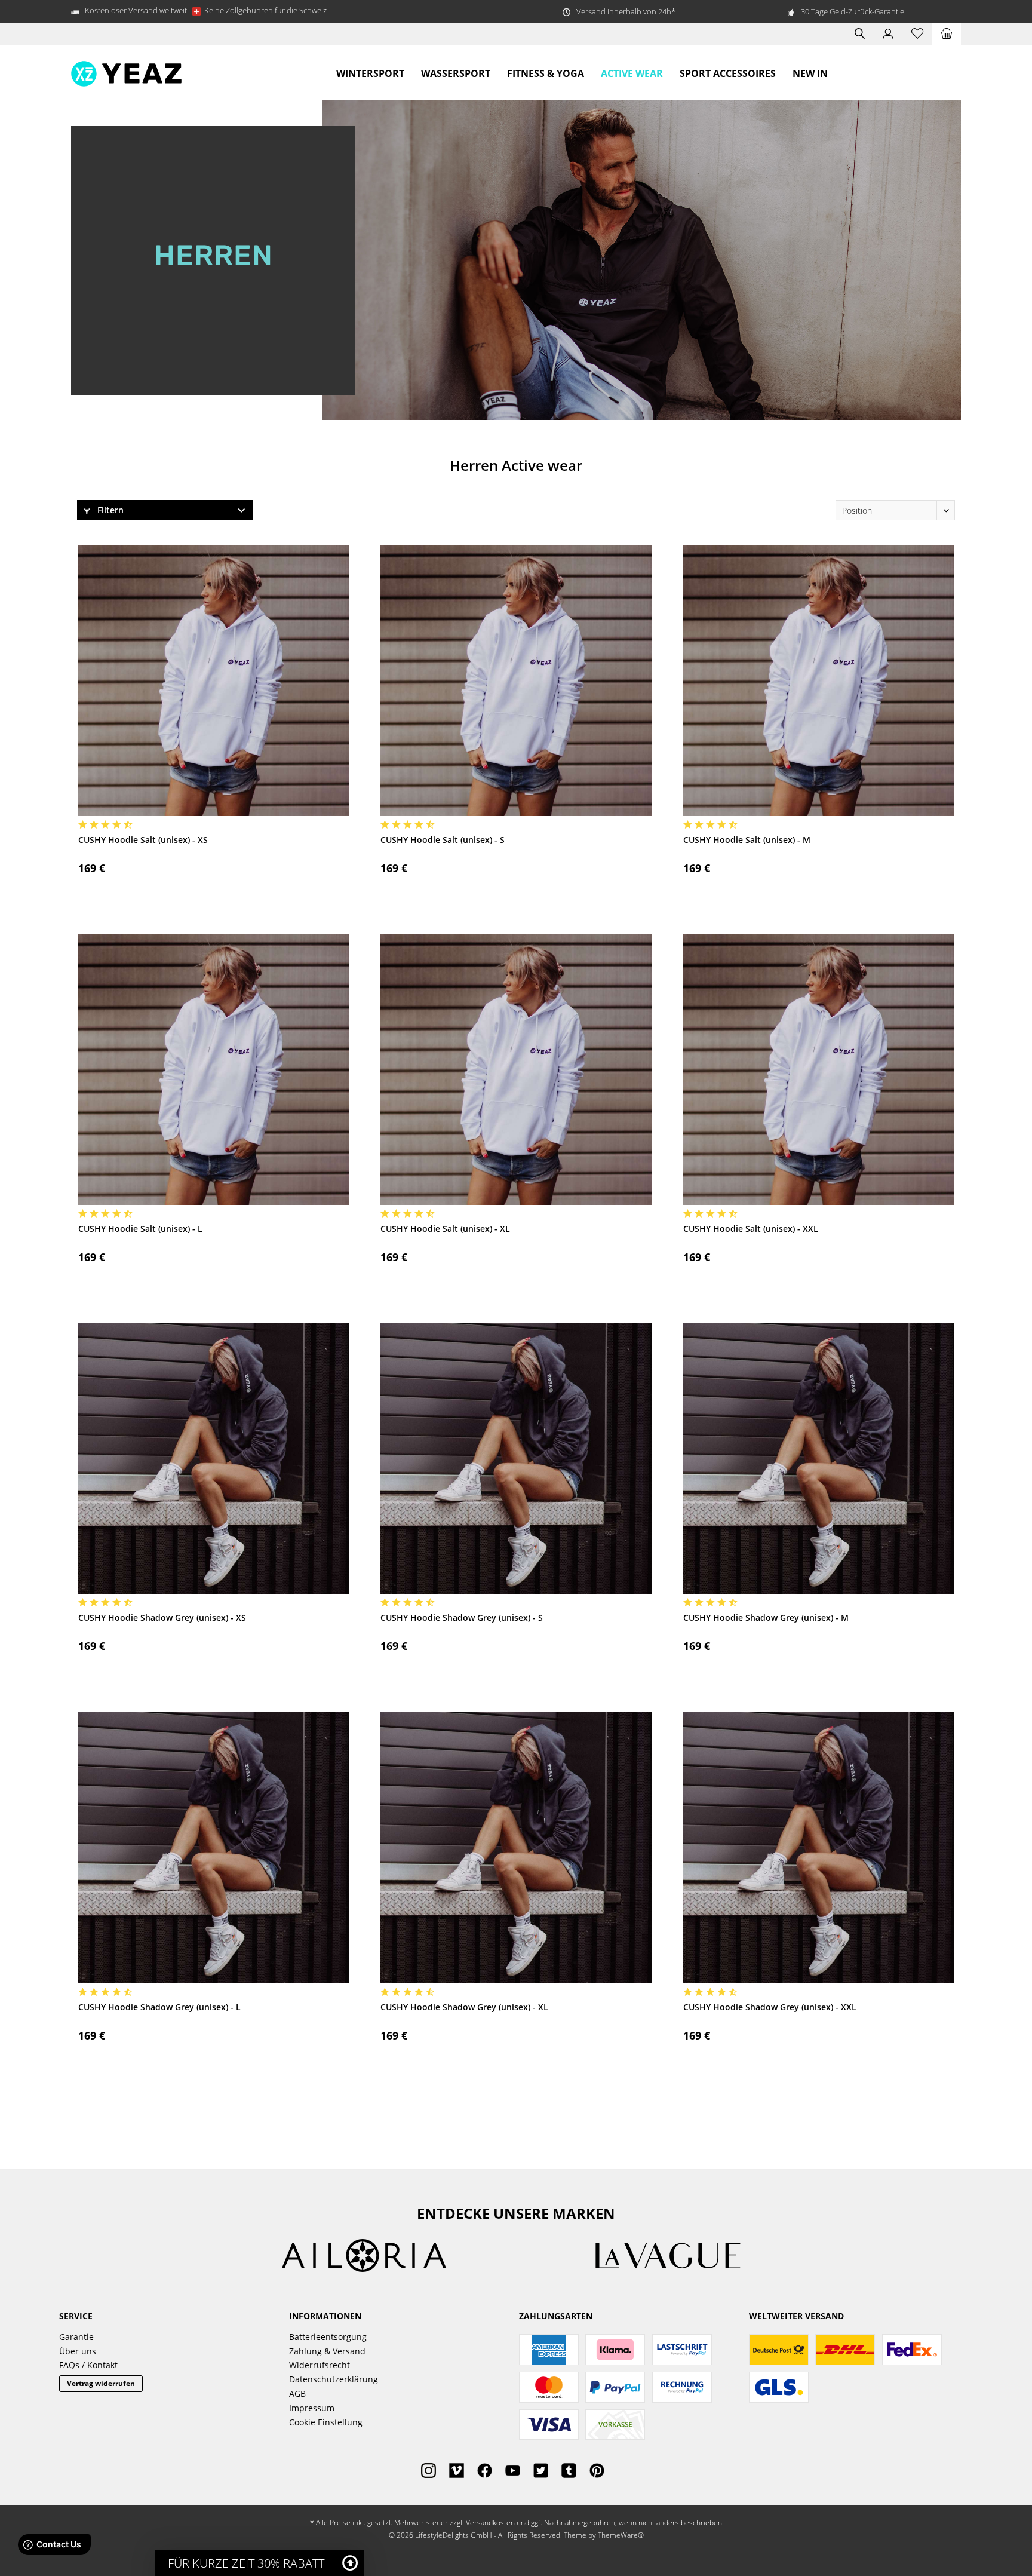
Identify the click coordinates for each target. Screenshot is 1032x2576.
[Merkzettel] (917, 34)
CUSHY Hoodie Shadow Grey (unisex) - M (766, 1617)
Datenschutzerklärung (334, 2379)
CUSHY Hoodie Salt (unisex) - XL (445, 1229)
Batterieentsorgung (328, 2337)
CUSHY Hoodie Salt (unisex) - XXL (751, 1229)
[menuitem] (947, 34)
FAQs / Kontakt (88, 2365)
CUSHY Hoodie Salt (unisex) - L (140, 1229)
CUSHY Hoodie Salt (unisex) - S (443, 840)
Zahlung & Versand (327, 2351)
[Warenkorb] (947, 34)
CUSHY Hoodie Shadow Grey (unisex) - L (159, 2007)
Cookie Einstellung (326, 2422)
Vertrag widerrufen (101, 2383)
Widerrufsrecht (320, 2365)
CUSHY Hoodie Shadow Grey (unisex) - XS (162, 1617)
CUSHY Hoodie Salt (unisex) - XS (143, 840)
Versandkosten (490, 2523)
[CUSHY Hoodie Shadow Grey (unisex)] (214, 1458)
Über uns (78, 2351)
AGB (297, 2393)
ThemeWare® (621, 2535)
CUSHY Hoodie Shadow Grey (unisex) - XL (464, 2007)
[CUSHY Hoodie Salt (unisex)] (214, 680)
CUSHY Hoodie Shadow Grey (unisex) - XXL (770, 2007)
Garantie (76, 2337)
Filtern (109, 510)
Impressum (312, 2408)
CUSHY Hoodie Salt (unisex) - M (747, 840)
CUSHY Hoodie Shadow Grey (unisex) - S (462, 1617)
